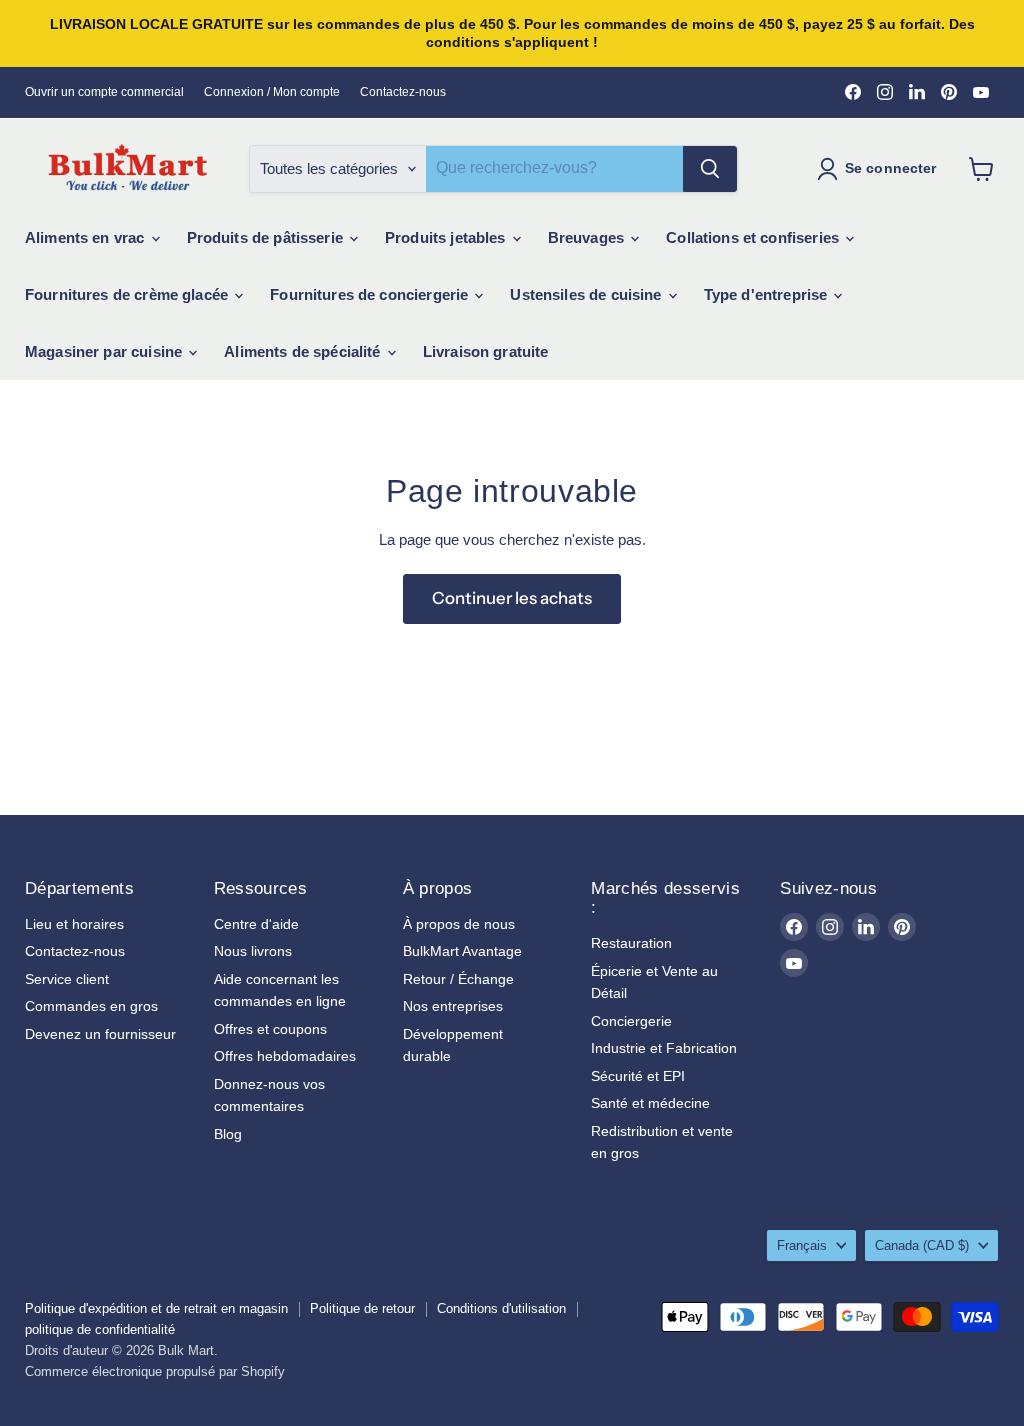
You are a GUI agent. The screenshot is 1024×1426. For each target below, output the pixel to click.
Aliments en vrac (87, 237)
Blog (228, 1134)
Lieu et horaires (74, 924)
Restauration (631, 943)
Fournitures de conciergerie (371, 294)
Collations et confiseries (754, 237)
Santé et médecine (650, 1103)
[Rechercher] (710, 169)
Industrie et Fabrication (664, 1048)
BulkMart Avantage (462, 951)
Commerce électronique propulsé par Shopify (155, 1371)
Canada (922, 1245)
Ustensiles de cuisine (587, 294)
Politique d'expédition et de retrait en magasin (156, 1308)
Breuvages (588, 237)
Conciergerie (631, 1021)
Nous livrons (253, 951)
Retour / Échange (458, 979)
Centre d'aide (256, 924)
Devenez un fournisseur (100, 1034)
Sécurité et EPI (638, 1076)
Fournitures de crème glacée (128, 294)
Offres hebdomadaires (285, 1056)
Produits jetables (447, 237)
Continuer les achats (512, 598)
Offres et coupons (270, 1029)
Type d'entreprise (768, 294)
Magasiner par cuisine (105, 351)
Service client (67, 979)
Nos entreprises (453, 1006)
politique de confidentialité (100, 1329)
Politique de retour (362, 1308)
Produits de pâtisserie (267, 237)
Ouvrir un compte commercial (104, 92)
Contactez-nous (403, 92)
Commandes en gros (91, 1006)
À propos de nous (459, 924)
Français (802, 1245)
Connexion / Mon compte (272, 92)
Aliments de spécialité (304, 351)
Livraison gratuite (486, 351)
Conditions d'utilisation (501, 1308)
